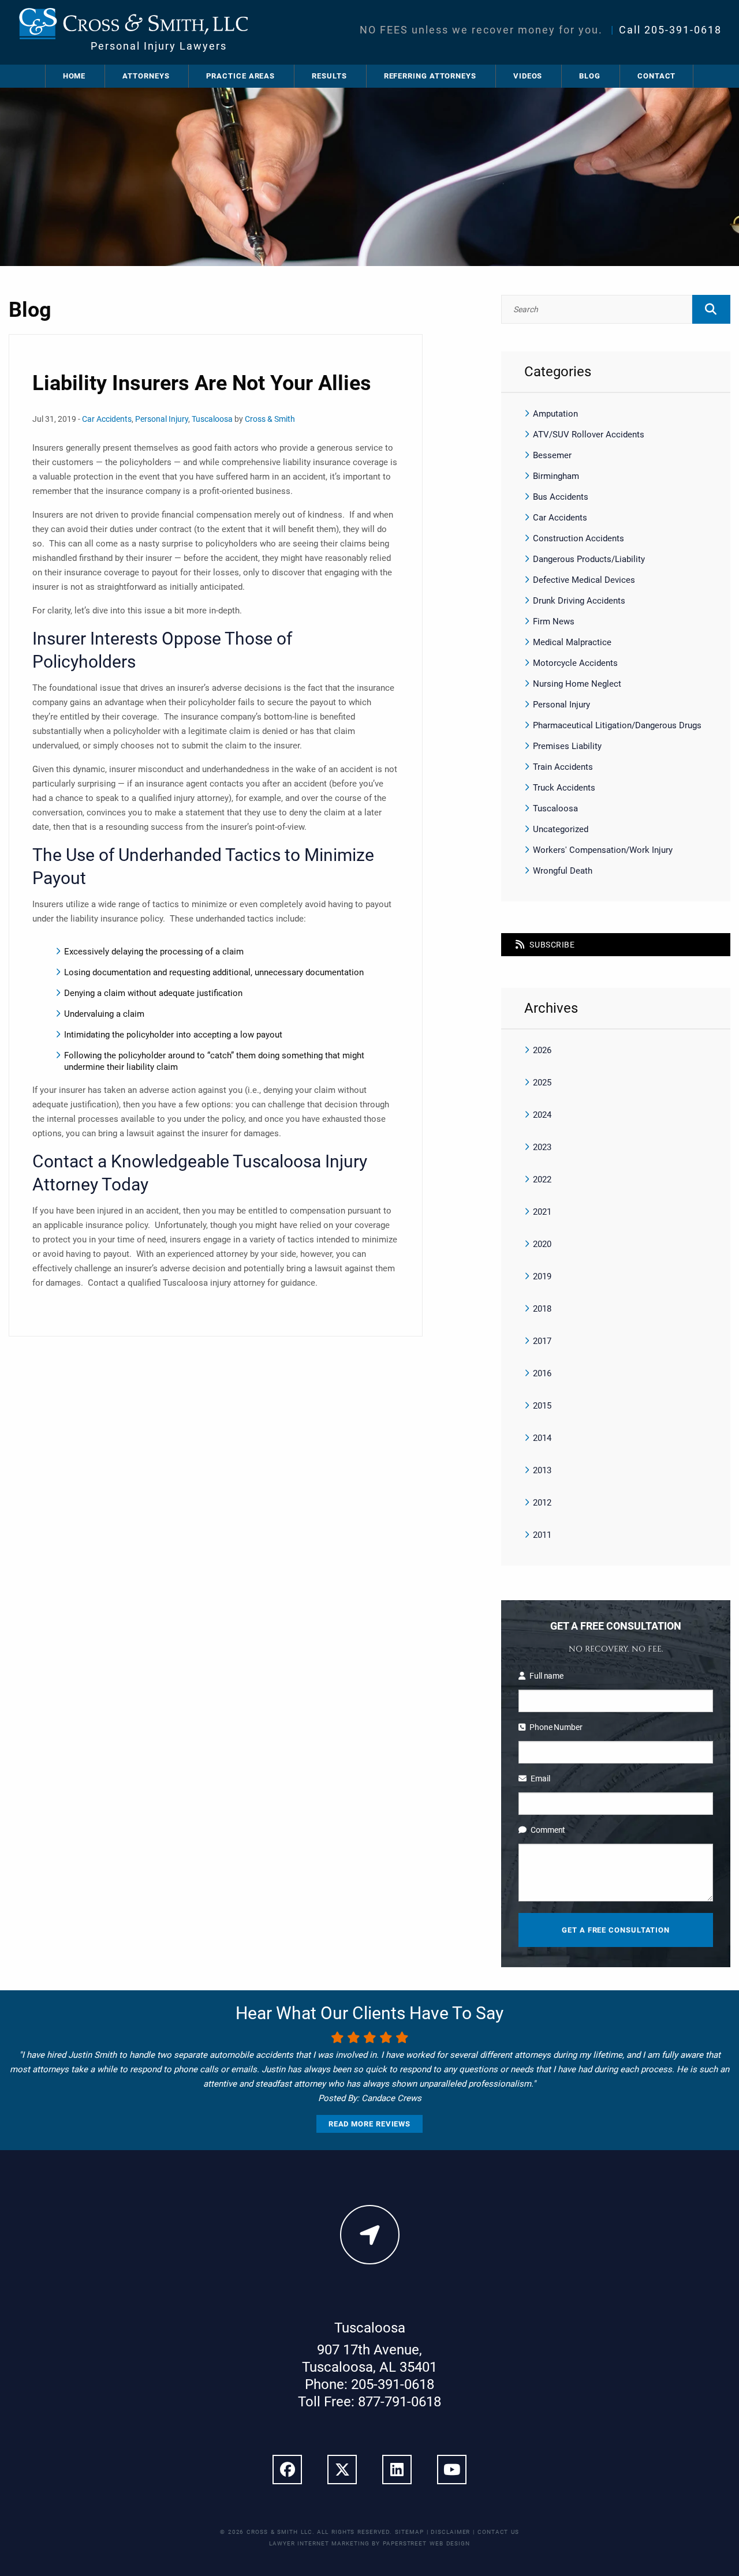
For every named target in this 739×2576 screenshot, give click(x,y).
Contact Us (498, 2532)
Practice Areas (240, 76)
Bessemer (552, 455)
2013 (542, 1470)
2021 (542, 1212)
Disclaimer (450, 2532)
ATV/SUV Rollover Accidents (589, 435)
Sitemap (409, 2532)
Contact (656, 76)
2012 (542, 1503)
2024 (542, 1115)
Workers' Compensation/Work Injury (603, 850)
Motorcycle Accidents (575, 663)
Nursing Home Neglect (577, 684)
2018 (542, 1309)
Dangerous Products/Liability (589, 559)
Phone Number (556, 1727)
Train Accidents (563, 767)
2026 (542, 1050)
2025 (542, 1083)
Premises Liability (567, 746)
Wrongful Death (563, 871)
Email (540, 1779)
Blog (590, 76)
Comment (548, 1830)
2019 (542, 1276)
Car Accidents (107, 419)
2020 (542, 1244)
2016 (542, 1373)
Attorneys (146, 76)
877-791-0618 (400, 2402)
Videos (528, 76)
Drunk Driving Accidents (579, 601)
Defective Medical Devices (584, 580)
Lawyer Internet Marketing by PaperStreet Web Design (369, 2543)
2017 (542, 1341)
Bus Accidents (561, 497)
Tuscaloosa (212, 419)
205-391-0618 (683, 30)
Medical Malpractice (572, 642)
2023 (542, 1147)
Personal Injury (162, 419)
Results (329, 76)
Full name (546, 1676)
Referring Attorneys (430, 76)
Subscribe (551, 945)
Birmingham (556, 476)
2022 (542, 1180)
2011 (542, 1535)
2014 (542, 1438)
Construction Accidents (578, 538)
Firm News (554, 621)
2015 (542, 1406)
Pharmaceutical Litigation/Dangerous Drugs (617, 725)
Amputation (555, 414)
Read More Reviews (369, 2124)
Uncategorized (561, 829)
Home (74, 76)
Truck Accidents (564, 788)
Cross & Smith (270, 419)
